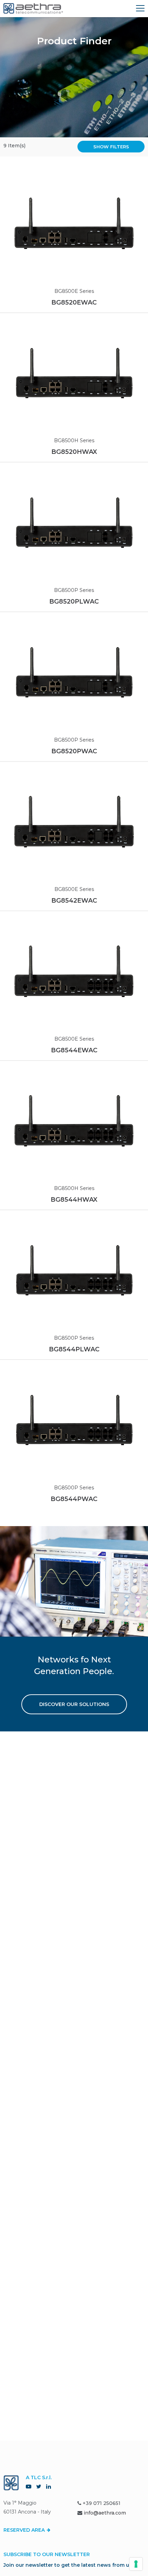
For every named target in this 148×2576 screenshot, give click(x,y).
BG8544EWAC (74, 1050)
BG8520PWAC (74, 751)
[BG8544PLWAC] (74, 1270)
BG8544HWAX (74, 1200)
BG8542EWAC (74, 901)
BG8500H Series (74, 440)
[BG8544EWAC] (74, 971)
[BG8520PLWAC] (74, 522)
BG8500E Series (74, 291)
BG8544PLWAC (74, 1349)
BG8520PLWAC (74, 602)
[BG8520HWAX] (74, 373)
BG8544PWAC (74, 1499)
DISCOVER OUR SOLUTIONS (74, 1704)
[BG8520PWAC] (74, 672)
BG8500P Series (74, 590)
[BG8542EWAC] (74, 822)
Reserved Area (25, 2530)
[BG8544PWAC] (74, 1420)
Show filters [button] (111, 147)
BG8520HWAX (74, 452)
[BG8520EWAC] (74, 223)
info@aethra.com (105, 2513)
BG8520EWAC (74, 302)
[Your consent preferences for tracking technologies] (136, 2564)
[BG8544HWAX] (74, 1121)
